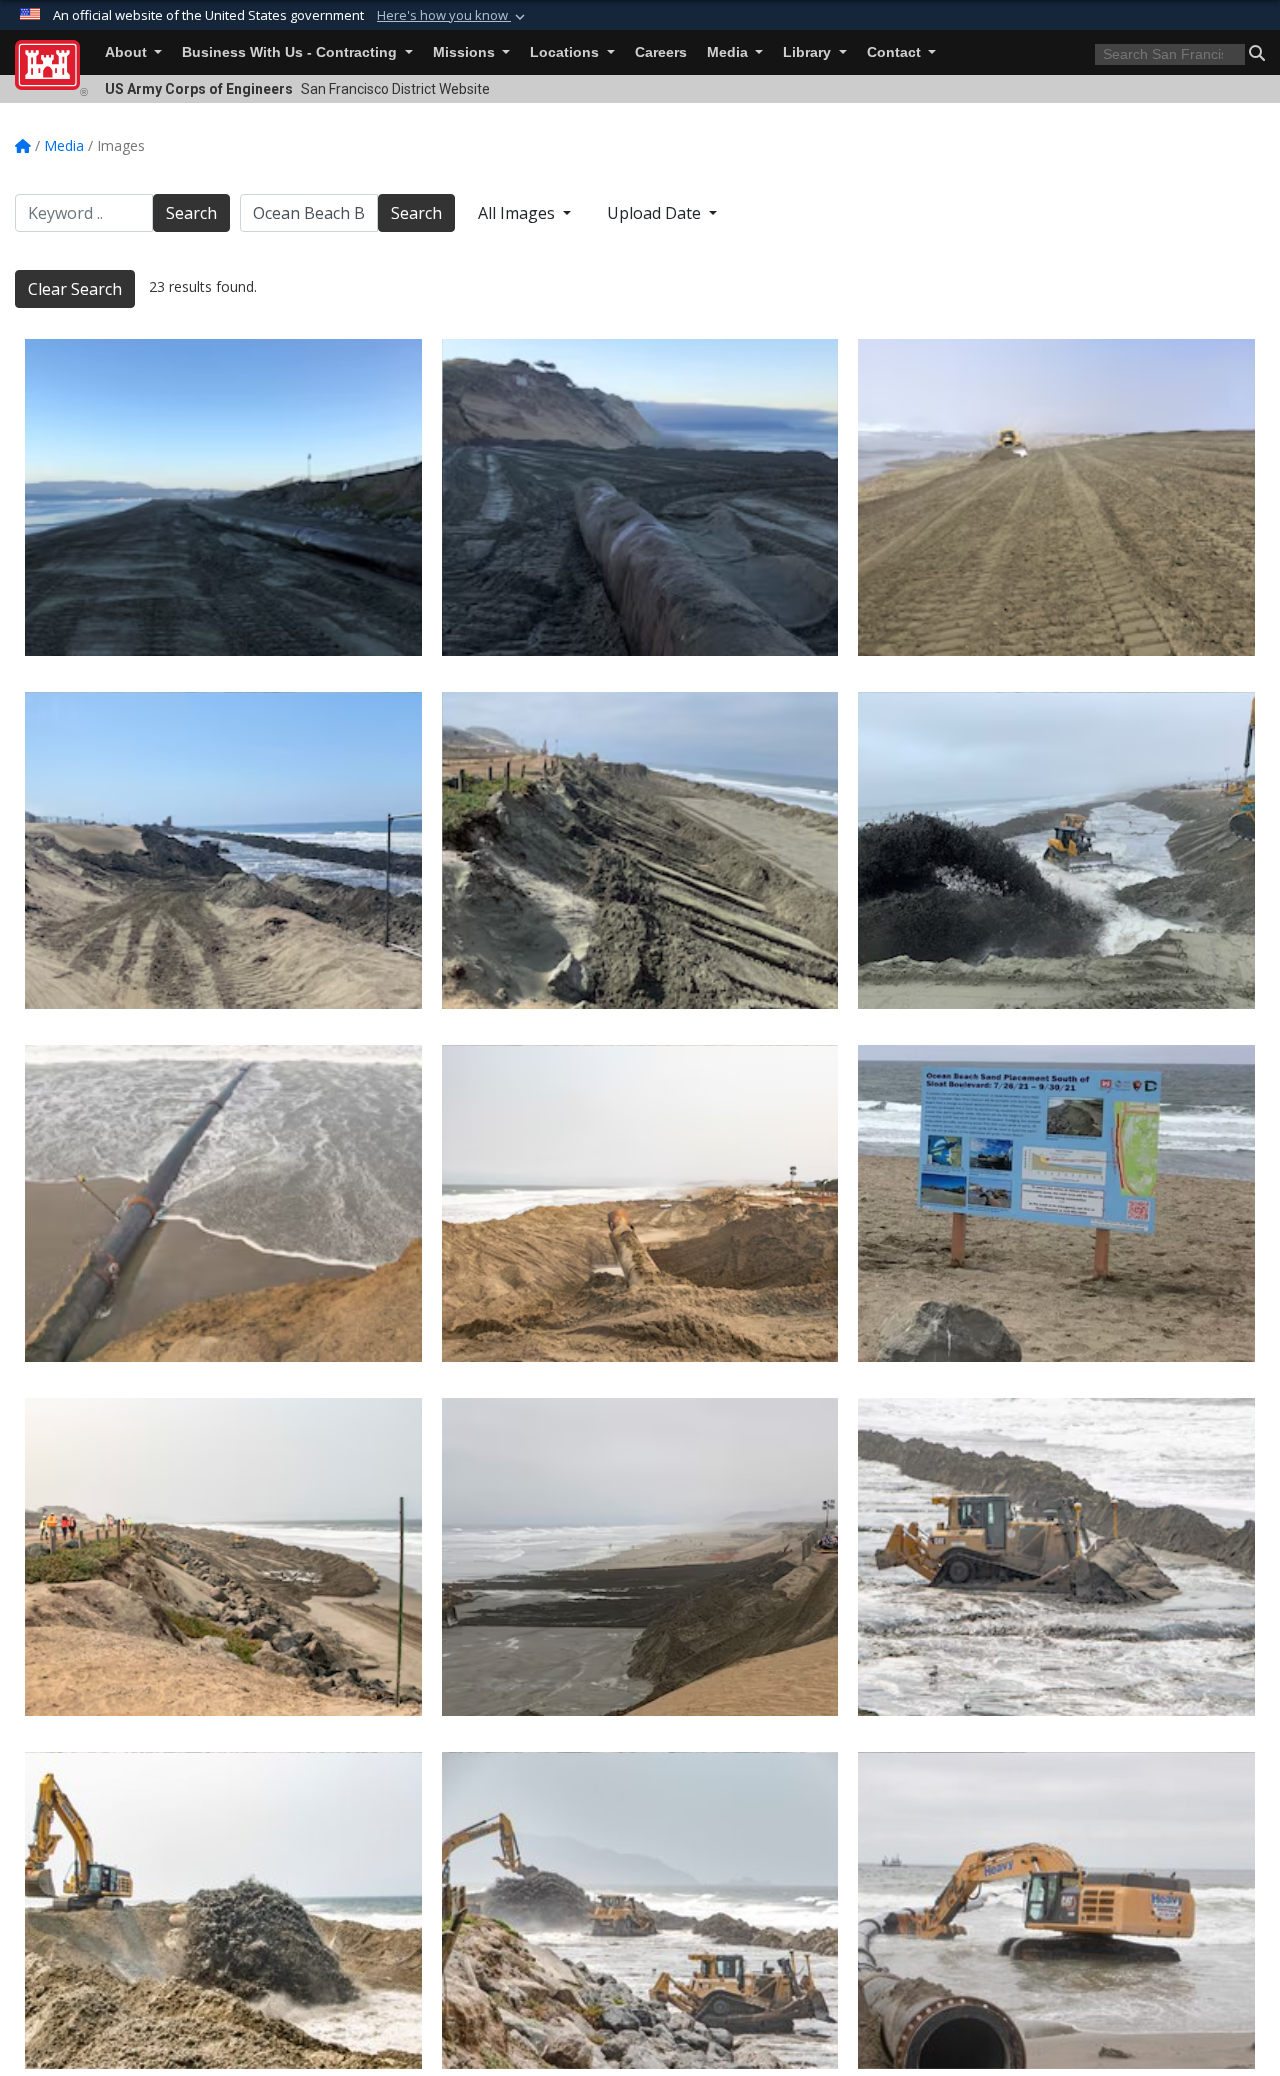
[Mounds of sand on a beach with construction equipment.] (223, 850)
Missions (466, 52)
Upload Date (656, 213)
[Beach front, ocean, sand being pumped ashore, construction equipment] (223, 1203)
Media (729, 52)
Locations (566, 52)
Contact (896, 52)
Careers (661, 52)
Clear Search (75, 289)
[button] (453, 16)
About (128, 52)
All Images (518, 213)
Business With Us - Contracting (291, 52)
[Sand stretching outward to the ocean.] (223, 497)
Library (809, 52)
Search (191, 213)
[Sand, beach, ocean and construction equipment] (1056, 1910)
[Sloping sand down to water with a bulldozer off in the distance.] (1056, 497)
